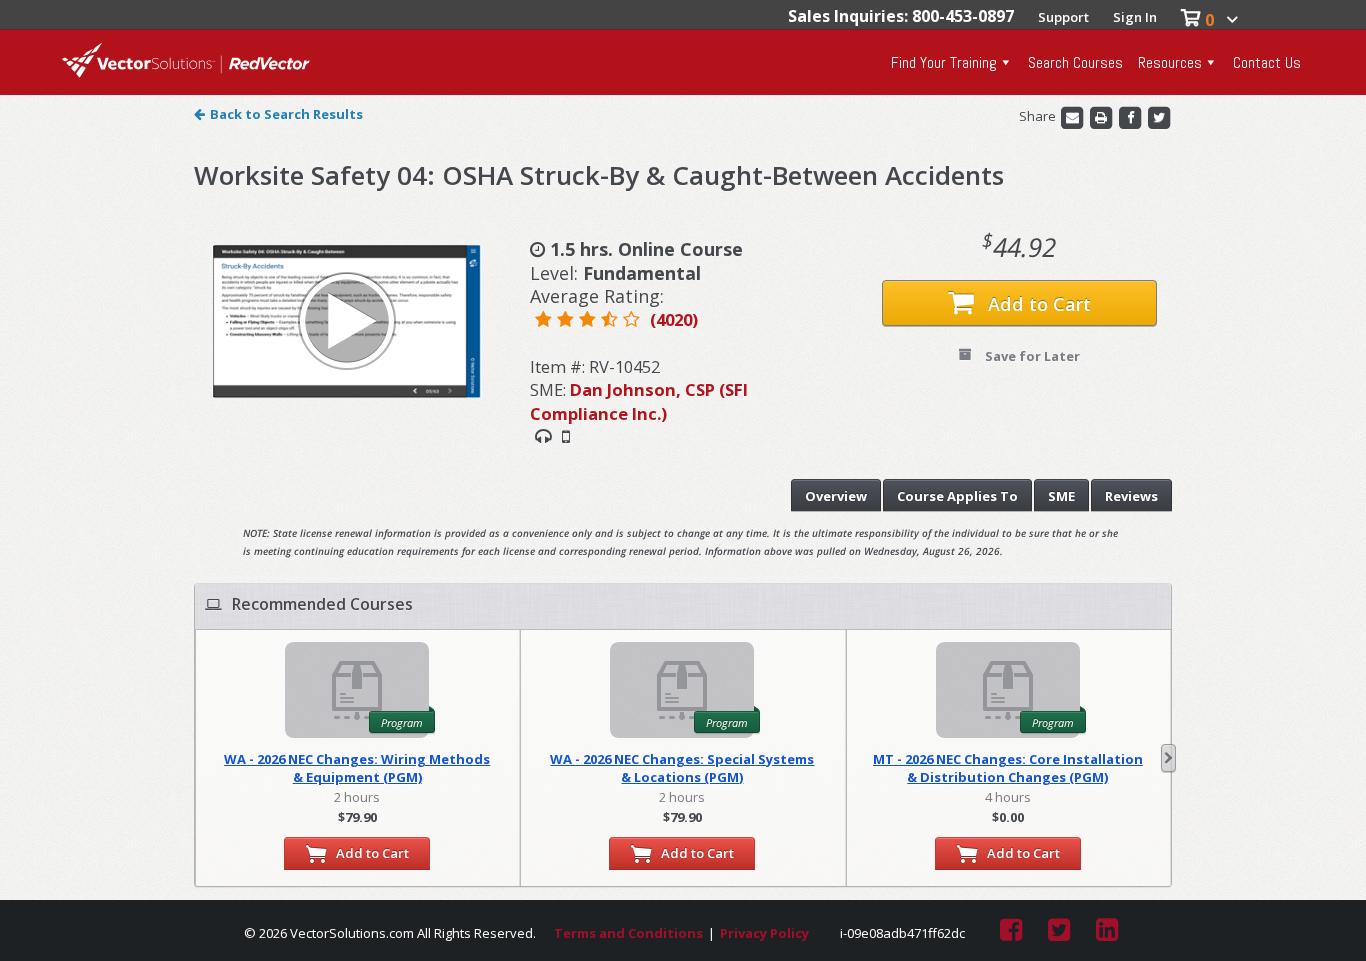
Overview (836, 496)
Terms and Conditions (628, 933)
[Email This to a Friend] (1073, 116)
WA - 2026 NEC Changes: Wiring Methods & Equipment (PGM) (357, 768)
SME (1061, 496)
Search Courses (1075, 62)
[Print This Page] (1102, 116)
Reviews (1131, 496)
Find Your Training (944, 62)
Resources (1170, 62)
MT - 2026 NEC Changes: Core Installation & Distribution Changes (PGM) (1008, 768)
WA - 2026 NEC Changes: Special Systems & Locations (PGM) (682, 768)
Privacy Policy (764, 933)
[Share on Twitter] (1159, 116)
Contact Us (1267, 62)
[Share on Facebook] (1131, 116)
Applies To (957, 496)
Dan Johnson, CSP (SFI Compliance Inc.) (639, 401)
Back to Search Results (286, 114)
